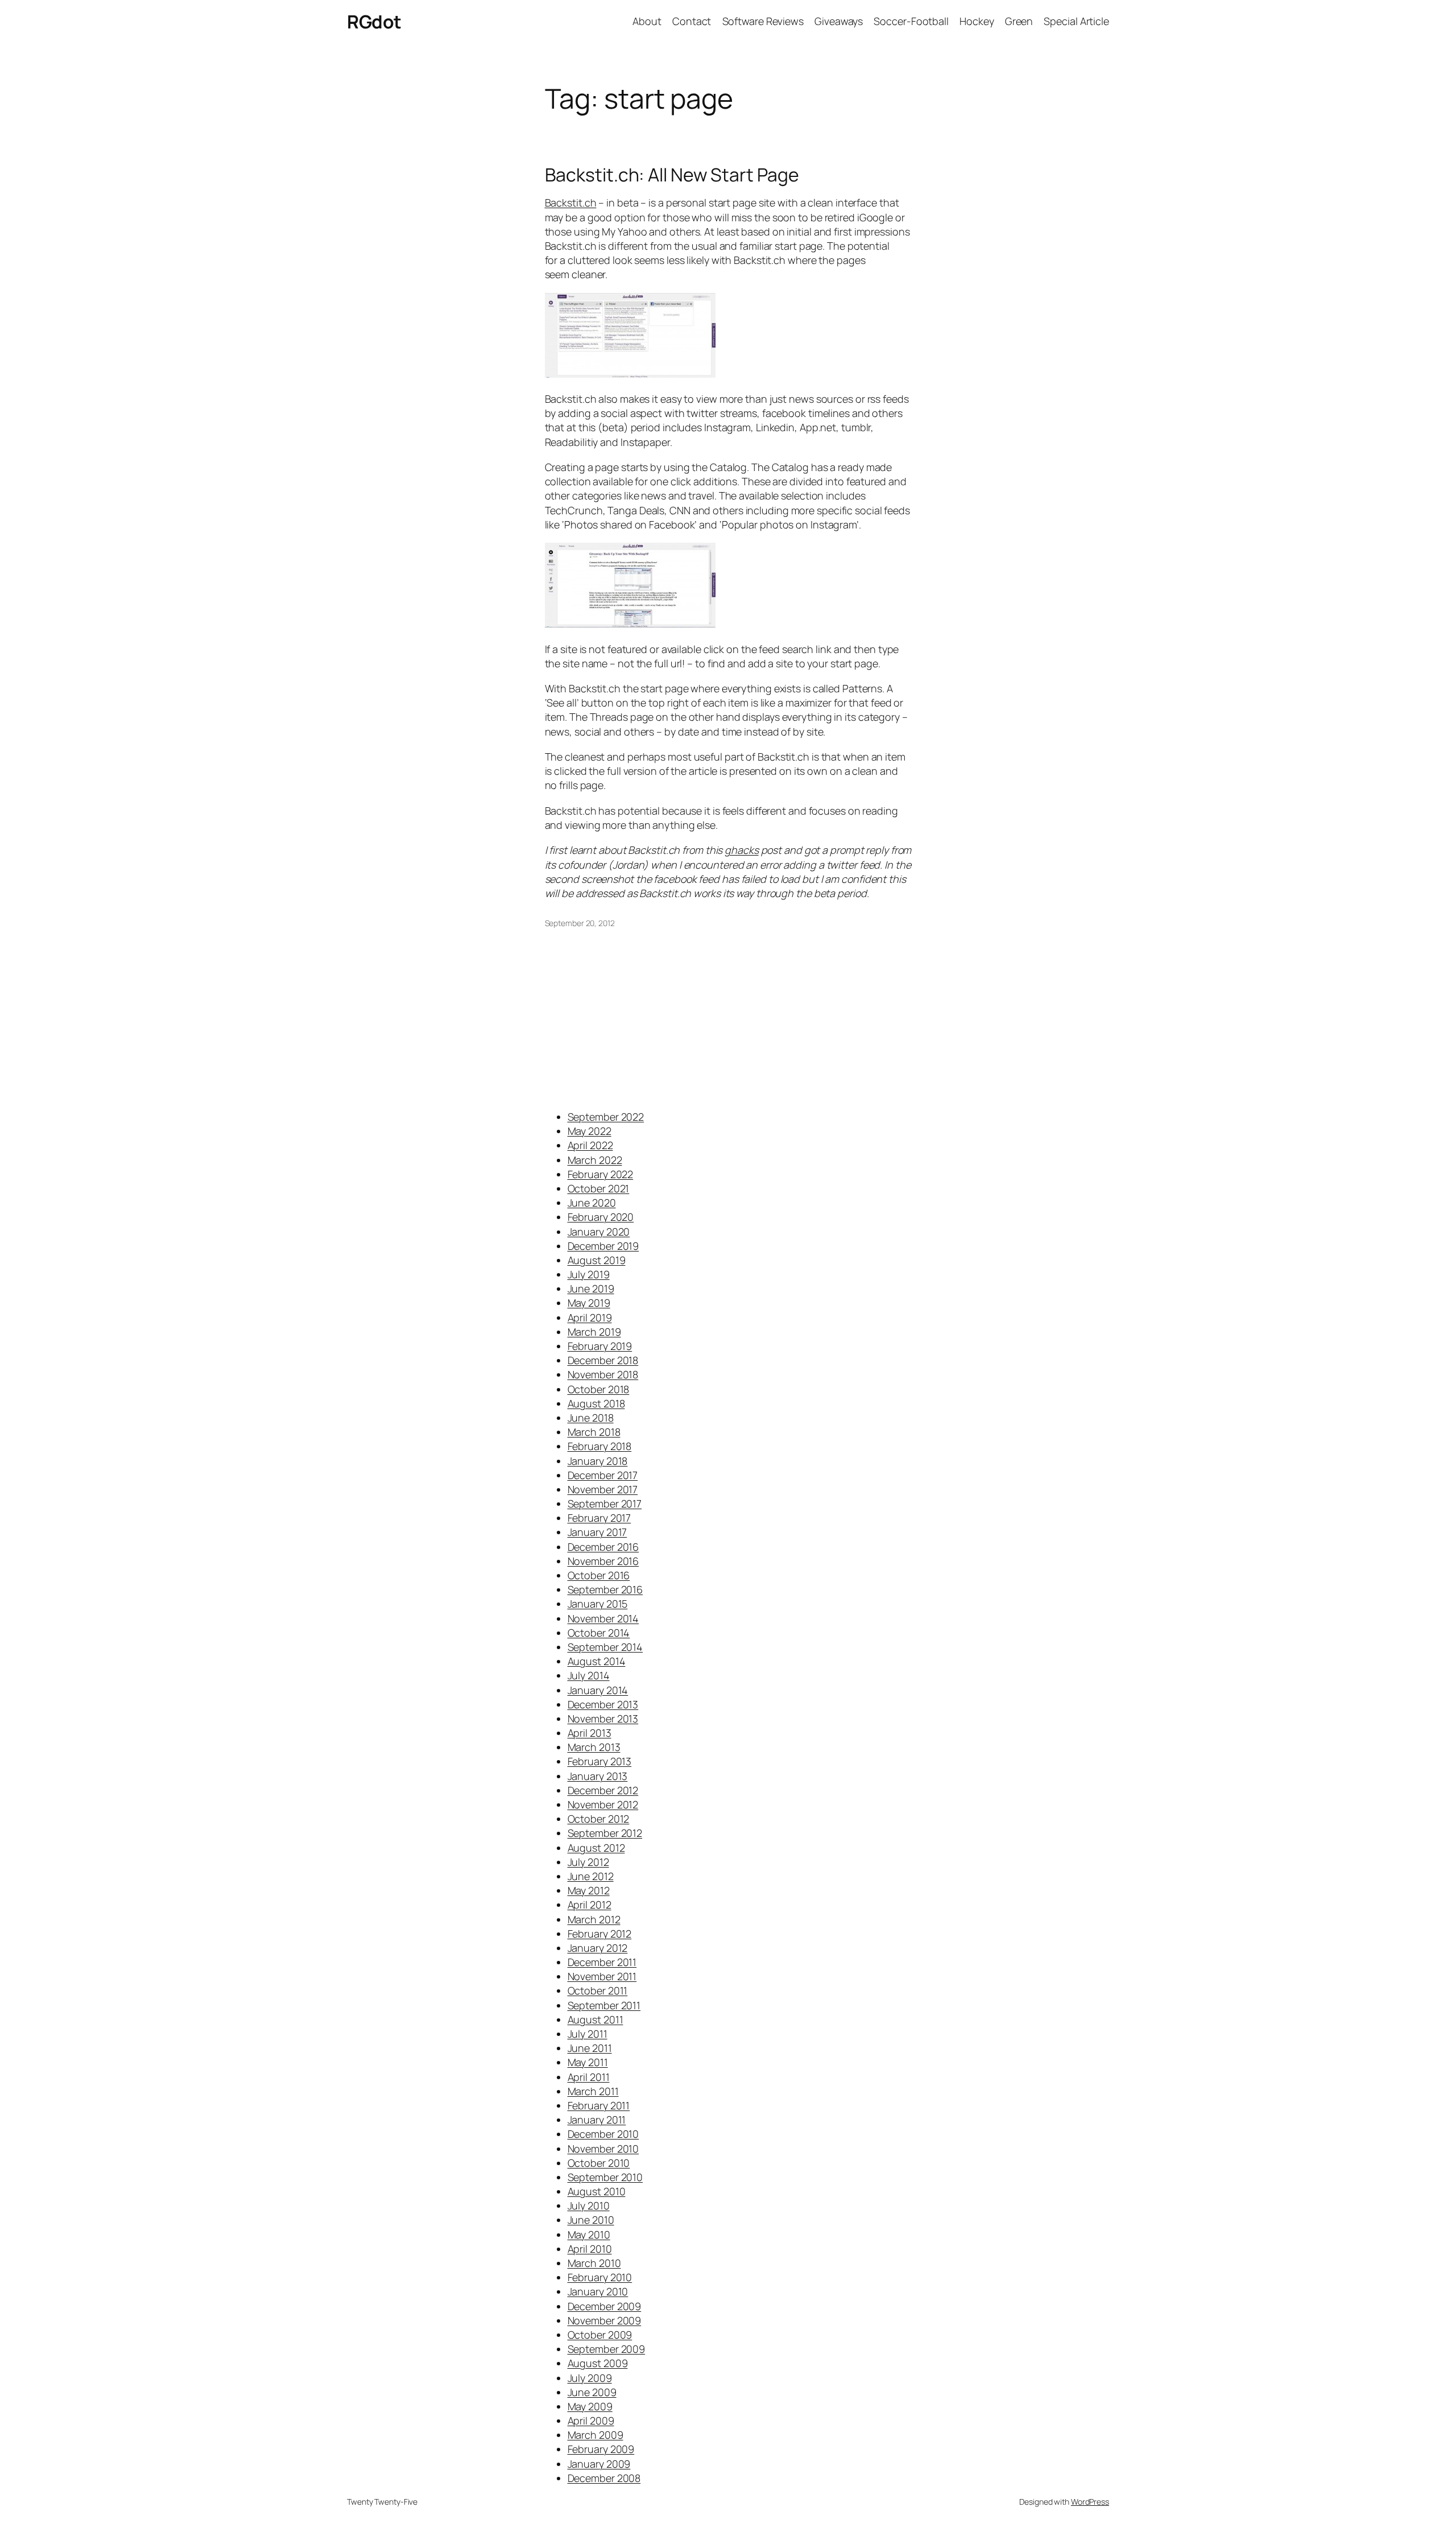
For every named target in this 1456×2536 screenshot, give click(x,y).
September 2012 (605, 1833)
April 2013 (590, 1733)
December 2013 (603, 1704)
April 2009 (591, 2421)
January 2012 (598, 1948)
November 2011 (602, 1976)
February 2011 (599, 2105)
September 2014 (605, 1647)
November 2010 (603, 2149)
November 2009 (605, 2320)
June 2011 (590, 2048)
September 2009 (607, 2349)
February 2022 (601, 1174)
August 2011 (595, 2019)
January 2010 (598, 2291)
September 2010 (605, 2177)
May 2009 (590, 2406)
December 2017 (603, 1475)
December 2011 (602, 1962)
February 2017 (599, 1518)
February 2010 (600, 2277)
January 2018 (598, 1461)
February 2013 (600, 1761)
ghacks (741, 850)
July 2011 (588, 2034)
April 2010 (590, 2249)
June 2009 (592, 2392)
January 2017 (597, 1532)
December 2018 (603, 1360)
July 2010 (589, 2205)
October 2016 (599, 1575)
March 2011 (593, 2091)
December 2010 (603, 2134)
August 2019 (597, 1260)
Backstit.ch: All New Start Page (672, 175)
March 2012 (594, 1919)
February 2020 (601, 1217)
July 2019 (589, 1274)
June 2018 (591, 1418)
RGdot (374, 22)
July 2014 (589, 1675)
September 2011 (604, 2005)
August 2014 (597, 1661)
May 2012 (589, 1890)
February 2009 (601, 2449)
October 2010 (599, 2163)
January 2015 (598, 1604)
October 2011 (598, 1990)
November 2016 (603, 1561)
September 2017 (605, 1504)
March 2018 (594, 1432)
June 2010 (591, 2220)
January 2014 (598, 1690)
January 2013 (598, 1776)
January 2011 (597, 2120)
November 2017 (603, 1489)
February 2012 (600, 1934)
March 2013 (594, 1747)
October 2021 (599, 1188)
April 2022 (590, 1145)
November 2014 (603, 1618)
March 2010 (594, 2263)
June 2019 (591, 1288)
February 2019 (600, 1346)
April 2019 (590, 1317)
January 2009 (599, 2464)
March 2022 (595, 1160)
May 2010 (589, 2235)
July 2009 (590, 2378)
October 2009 (600, 2335)
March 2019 (594, 1332)
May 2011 (588, 2062)
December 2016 (603, 1547)
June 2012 (591, 1876)
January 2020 (599, 1232)
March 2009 (595, 2435)
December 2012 (603, 1790)
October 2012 (599, 1819)
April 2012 (590, 1905)
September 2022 (606, 1117)
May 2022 (590, 1131)
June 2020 (592, 1203)
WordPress (1090, 2502)
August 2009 (598, 2363)
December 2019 (603, 1246)
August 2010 (597, 2191)
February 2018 (600, 1446)
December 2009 (605, 2306)
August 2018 (596, 1403)
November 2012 (603, 1804)
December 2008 (604, 2478)
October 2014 (599, 1633)
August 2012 (596, 1848)
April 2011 (589, 2077)
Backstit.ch (571, 203)
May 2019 (589, 1303)
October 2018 (599, 1389)
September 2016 (605, 1589)
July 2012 (588, 1862)
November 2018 (603, 1374)
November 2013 (603, 1719)
